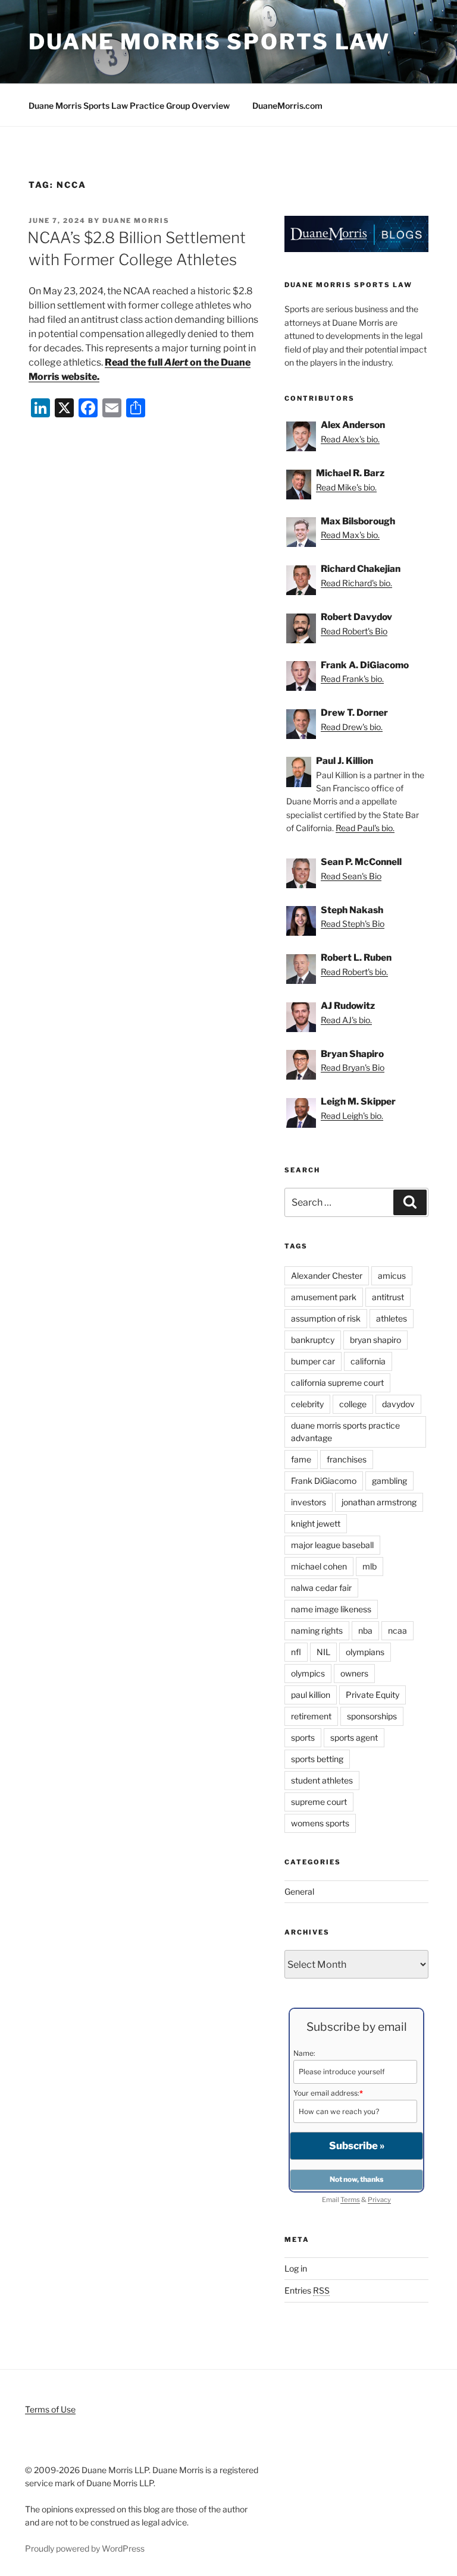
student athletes (322, 1780)
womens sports (320, 1823)
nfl (296, 1652)
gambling (389, 1481)
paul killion (311, 1695)
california (368, 1361)
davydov (398, 1404)
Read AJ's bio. (346, 1020)
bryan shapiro (375, 1340)
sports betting (317, 1759)
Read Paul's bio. (365, 828)
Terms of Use (50, 2409)
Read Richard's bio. (356, 583)
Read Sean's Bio (351, 876)
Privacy (379, 2200)
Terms (350, 2200)
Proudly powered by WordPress (85, 2548)
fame (301, 1459)
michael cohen (319, 1566)
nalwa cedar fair (321, 1588)
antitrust (388, 1297)
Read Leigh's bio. (352, 1116)
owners (354, 1673)
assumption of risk (326, 1318)
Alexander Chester (327, 1276)
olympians (365, 1652)
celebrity (307, 1404)
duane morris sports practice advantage (345, 1432)
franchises (347, 1459)
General (299, 1891)
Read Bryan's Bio (353, 1067)
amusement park (324, 1297)
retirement (311, 1716)
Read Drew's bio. (352, 727)
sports (303, 1737)
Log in (296, 2268)
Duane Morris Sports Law (209, 42)
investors (309, 1502)
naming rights (317, 1630)
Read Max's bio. (350, 535)
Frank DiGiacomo (324, 1481)
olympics (308, 1673)
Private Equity (373, 1695)
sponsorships (372, 1716)
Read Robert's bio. (354, 972)
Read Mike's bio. (346, 487)
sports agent (354, 1737)
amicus (392, 1276)
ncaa (397, 1630)
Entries (307, 2290)
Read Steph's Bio (353, 924)
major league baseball (332, 1545)
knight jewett (316, 1523)
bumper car (313, 1361)
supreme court (319, 1802)
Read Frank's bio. (352, 679)
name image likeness (331, 1609)
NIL (323, 1652)
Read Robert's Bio (354, 631)
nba (365, 1630)
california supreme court (337, 1383)
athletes (392, 1318)
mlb (370, 1566)
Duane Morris (136, 221)
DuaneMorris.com (287, 106)
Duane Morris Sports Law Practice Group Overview (129, 106)
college (353, 1404)
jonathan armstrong (379, 1502)
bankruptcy (313, 1340)
